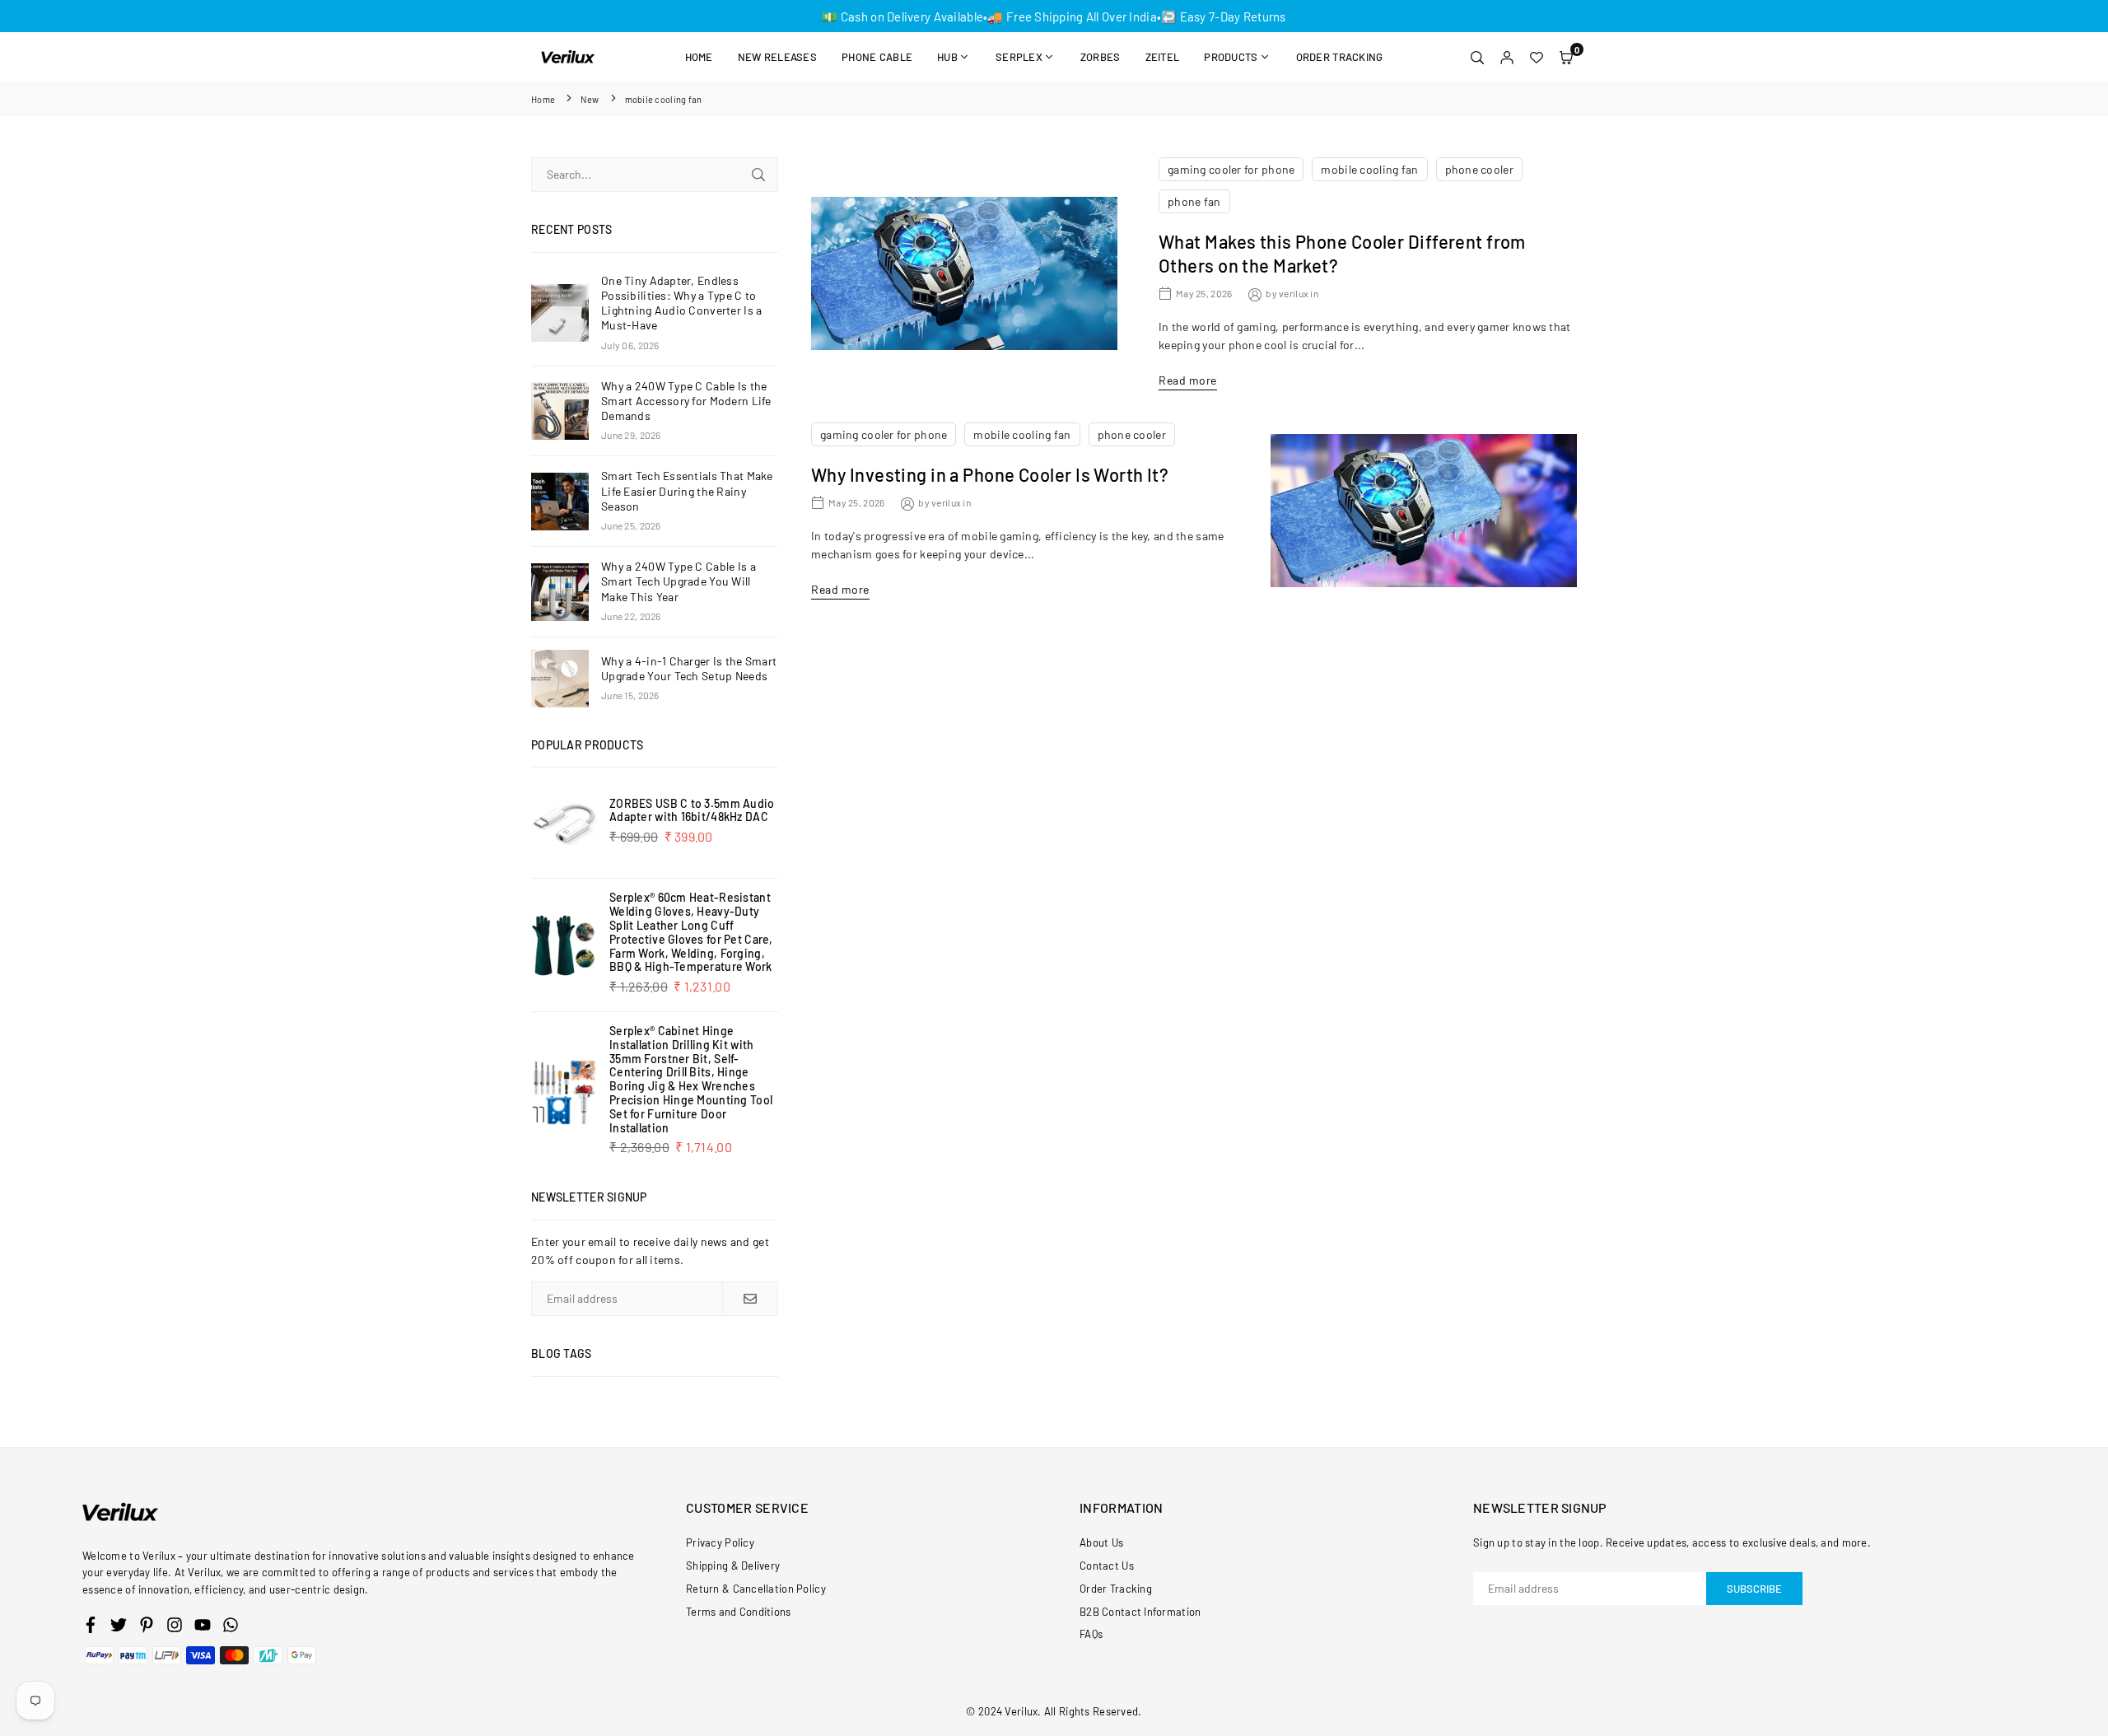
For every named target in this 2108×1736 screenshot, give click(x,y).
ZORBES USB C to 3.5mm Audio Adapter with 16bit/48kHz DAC (692, 810)
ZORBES (1101, 57)
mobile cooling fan (1369, 169)
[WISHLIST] (1537, 57)
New (590, 99)
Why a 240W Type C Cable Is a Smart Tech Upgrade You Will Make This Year (679, 581)
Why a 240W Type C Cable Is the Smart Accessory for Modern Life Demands (686, 401)
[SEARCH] (1477, 57)
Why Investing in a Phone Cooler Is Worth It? (990, 474)
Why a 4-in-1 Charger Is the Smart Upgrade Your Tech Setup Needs (689, 668)
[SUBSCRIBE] (750, 1299)
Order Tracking (1340, 57)
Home (699, 57)
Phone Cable (877, 57)
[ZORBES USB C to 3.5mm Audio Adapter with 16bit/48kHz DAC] (564, 823)
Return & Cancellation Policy (756, 1589)
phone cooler (1479, 169)
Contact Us (1107, 1566)
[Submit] (758, 175)
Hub (947, 57)
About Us (1101, 1542)
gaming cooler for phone (1231, 169)
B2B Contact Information (1140, 1612)
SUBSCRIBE (1754, 1589)
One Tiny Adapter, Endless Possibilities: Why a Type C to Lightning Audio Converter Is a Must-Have (681, 303)
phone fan (1194, 201)
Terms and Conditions (739, 1612)
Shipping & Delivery (733, 1566)
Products (1231, 57)
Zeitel (1163, 57)
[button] (1566, 57)
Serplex (1019, 57)
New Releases (777, 57)
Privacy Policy (720, 1542)
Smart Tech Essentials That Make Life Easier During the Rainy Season (687, 490)
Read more (1188, 380)
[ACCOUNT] (1507, 57)
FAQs (1091, 1634)
